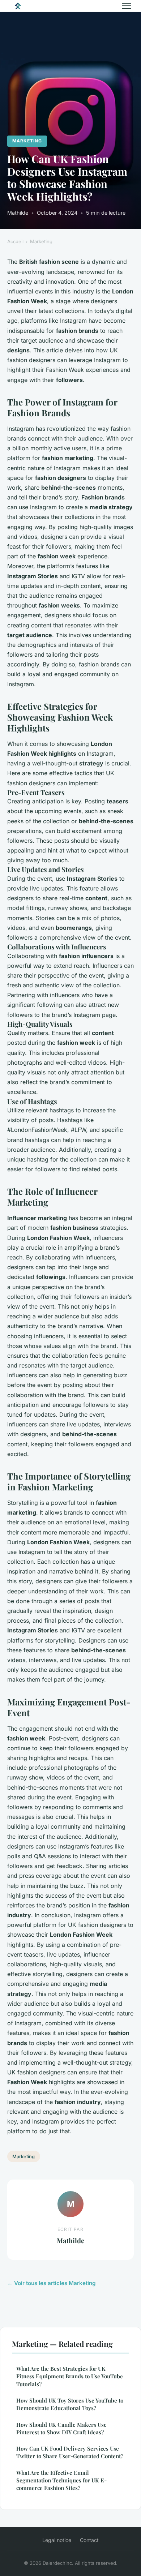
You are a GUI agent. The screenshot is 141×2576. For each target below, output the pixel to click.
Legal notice (57, 2540)
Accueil (15, 241)
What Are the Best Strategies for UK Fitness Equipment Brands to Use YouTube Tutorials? (70, 2376)
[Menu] (127, 6)
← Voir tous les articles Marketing (52, 2283)
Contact (89, 2540)
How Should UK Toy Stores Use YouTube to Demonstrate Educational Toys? (70, 2404)
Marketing (27, 141)
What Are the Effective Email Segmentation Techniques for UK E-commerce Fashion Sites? (61, 2480)
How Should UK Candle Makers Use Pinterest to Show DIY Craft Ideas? (61, 2428)
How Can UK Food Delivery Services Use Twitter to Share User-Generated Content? (70, 2452)
